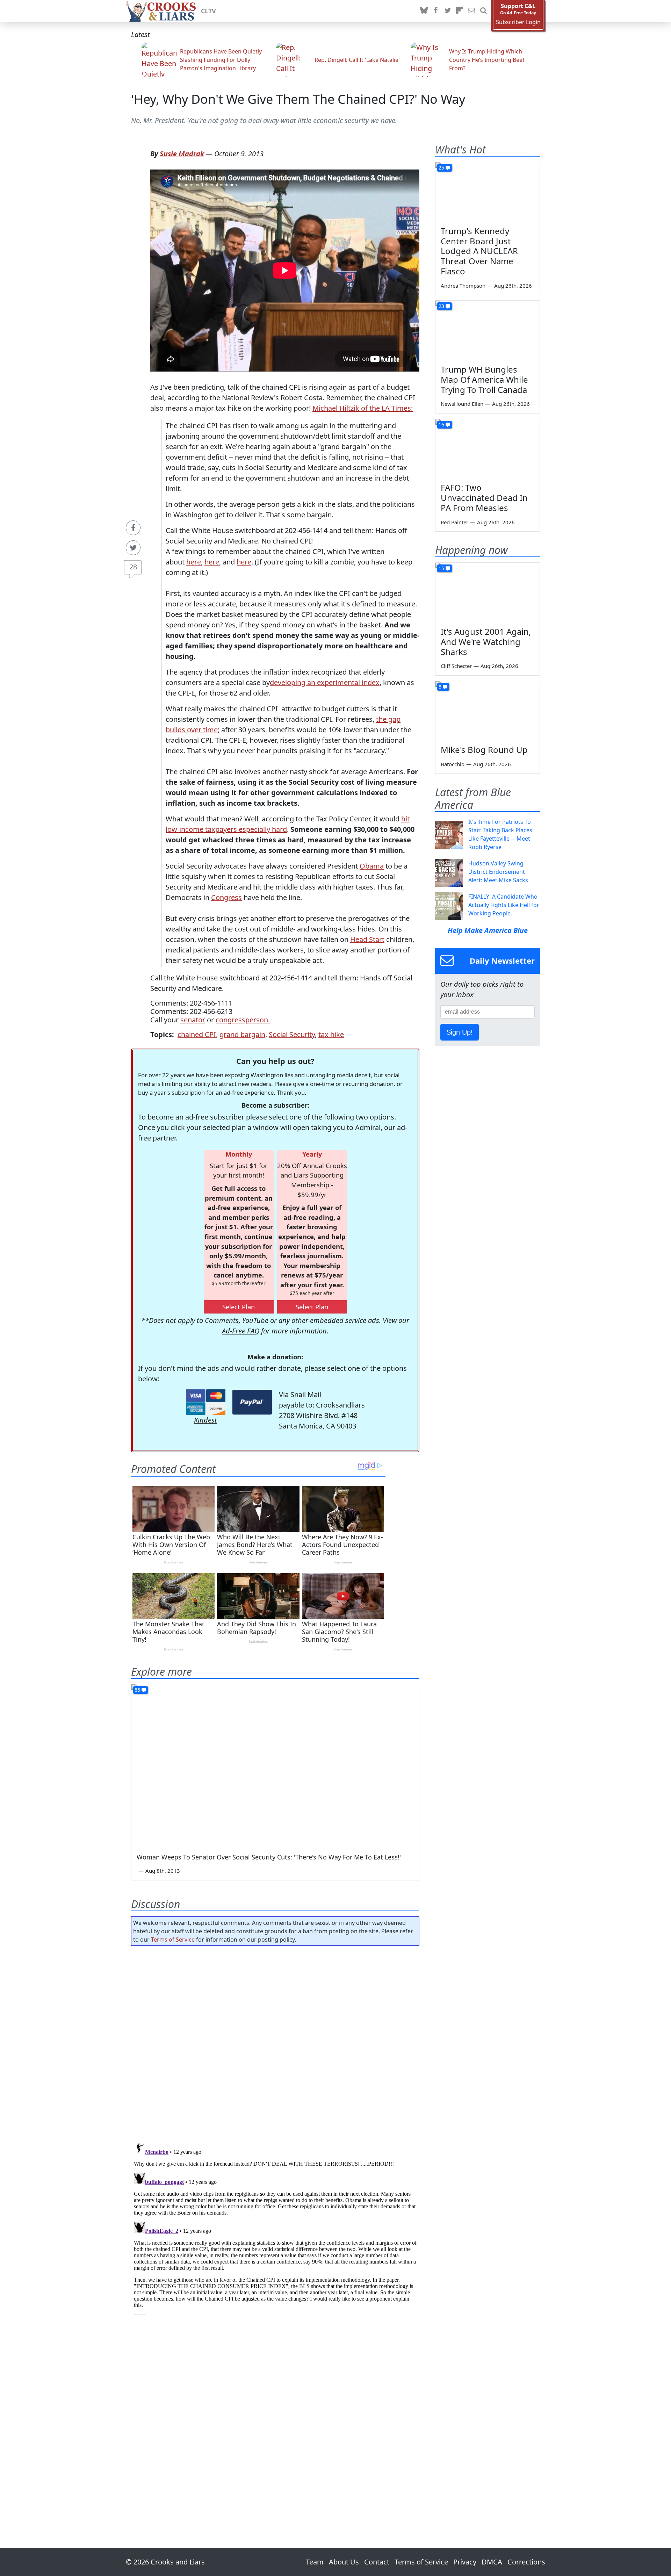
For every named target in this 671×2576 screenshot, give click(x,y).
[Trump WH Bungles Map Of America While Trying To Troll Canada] (488, 330)
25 (441, 168)
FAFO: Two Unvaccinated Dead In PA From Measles (484, 498)
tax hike (331, 1034)
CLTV (208, 11)
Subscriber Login (518, 22)
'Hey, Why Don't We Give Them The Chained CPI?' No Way (298, 99)
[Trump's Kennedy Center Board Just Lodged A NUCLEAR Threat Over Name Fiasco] (488, 192)
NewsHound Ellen (462, 404)
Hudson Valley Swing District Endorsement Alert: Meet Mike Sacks (498, 872)
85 (137, 1690)
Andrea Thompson (463, 286)
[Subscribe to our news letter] (471, 11)
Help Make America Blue (488, 930)
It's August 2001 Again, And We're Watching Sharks (486, 642)
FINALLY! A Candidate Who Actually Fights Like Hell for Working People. (504, 905)
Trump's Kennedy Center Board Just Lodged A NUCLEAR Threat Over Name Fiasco (479, 251)
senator (193, 1020)
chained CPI (197, 1034)
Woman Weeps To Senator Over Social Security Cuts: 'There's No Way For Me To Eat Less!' (269, 1857)
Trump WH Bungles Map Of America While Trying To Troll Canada (484, 379)
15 (441, 568)
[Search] (483, 11)
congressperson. (243, 1020)
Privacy (465, 2562)
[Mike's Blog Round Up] (488, 711)
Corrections (526, 2562)
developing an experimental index (325, 682)
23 (441, 306)
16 (441, 424)
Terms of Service (173, 1940)
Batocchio (453, 764)
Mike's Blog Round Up (484, 750)
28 (133, 567)
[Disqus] (275, 2227)
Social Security (292, 1034)
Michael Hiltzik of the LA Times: (363, 408)
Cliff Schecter (456, 666)
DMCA (492, 2562)
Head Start (367, 939)
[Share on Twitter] (133, 548)
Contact (377, 2562)
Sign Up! (460, 1032)
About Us (344, 2562)
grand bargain (242, 1034)
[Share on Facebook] (133, 528)
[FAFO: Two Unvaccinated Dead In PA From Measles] (488, 448)
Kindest (205, 1420)
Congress (226, 897)
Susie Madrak (182, 154)
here (194, 562)
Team (315, 2562)
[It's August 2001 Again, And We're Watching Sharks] (488, 592)
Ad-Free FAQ (241, 1331)
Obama (372, 866)
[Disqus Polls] (275, 2042)
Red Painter (454, 522)
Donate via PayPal (252, 1402)
